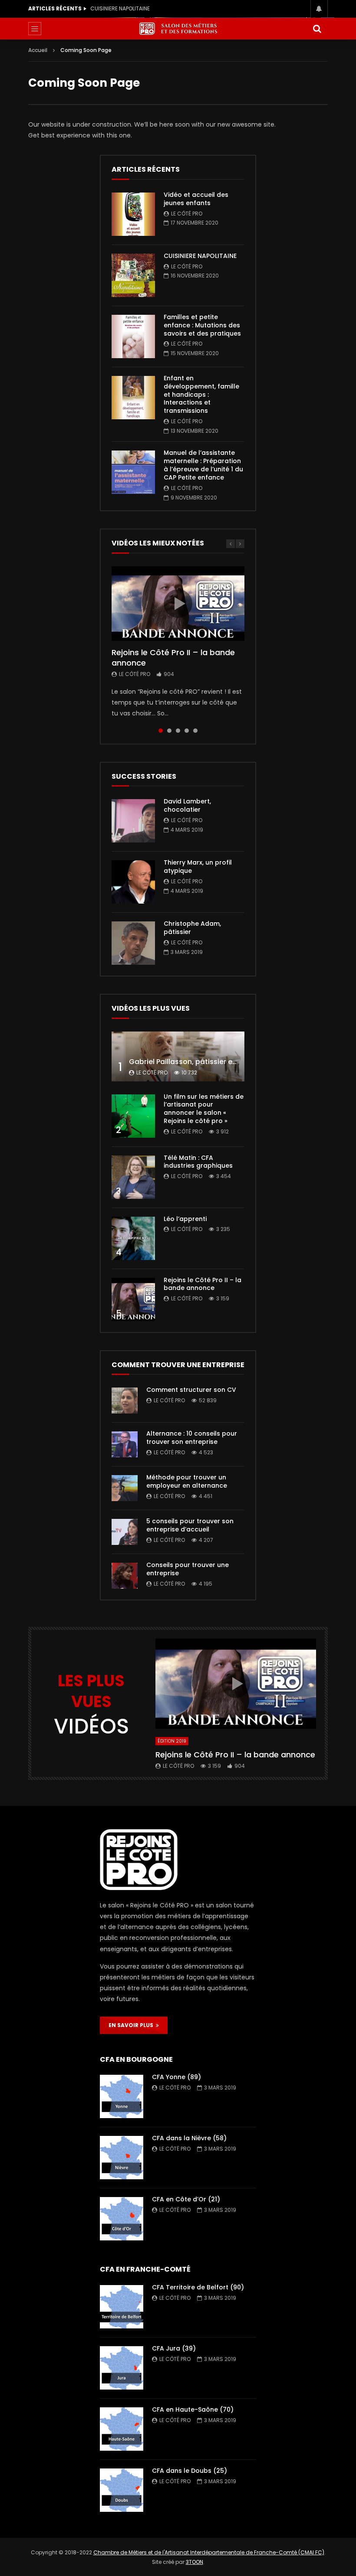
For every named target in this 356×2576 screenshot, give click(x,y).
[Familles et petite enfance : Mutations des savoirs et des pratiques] (133, 336)
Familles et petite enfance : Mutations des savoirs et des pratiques (138, 8)
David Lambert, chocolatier (187, 805)
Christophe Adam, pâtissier (192, 928)
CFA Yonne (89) (176, 2077)
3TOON (194, 2562)
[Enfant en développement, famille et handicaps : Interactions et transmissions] (133, 398)
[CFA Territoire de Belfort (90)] (122, 2307)
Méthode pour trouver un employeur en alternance (187, 1481)
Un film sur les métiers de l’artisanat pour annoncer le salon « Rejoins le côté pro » (204, 1109)
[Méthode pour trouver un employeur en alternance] (125, 1488)
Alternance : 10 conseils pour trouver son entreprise (192, 1438)
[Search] (317, 29)
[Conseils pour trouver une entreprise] (125, 1576)
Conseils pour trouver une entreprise (188, 1569)
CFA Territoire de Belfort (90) (198, 2287)
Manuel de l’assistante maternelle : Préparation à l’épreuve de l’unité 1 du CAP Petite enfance (203, 465)
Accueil (38, 50)
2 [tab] (169, 731)
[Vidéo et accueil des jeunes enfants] (133, 214)
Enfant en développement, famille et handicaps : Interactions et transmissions (201, 395)
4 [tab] (187, 731)
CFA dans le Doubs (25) (190, 2471)
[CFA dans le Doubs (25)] (122, 2490)
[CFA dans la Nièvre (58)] (122, 2158)
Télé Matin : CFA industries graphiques (198, 1162)
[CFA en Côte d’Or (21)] (122, 2219)
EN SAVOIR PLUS (132, 2025)
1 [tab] (161, 731)
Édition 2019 (172, 1741)
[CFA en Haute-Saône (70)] (122, 2429)
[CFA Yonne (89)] (122, 2096)
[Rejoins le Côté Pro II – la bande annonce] (133, 1299)
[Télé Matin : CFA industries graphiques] (133, 1177)
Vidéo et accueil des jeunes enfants (196, 199)
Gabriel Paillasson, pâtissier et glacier (195, 1062)
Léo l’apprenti (185, 1219)
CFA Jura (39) (174, 2348)
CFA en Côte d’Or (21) (186, 2199)
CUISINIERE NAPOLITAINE (200, 256)
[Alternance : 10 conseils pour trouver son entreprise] (125, 1444)
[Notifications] (319, 9)
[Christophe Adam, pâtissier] (133, 943)
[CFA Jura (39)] (122, 2368)
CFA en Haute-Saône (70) (193, 2409)
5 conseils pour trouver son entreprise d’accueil (190, 1525)
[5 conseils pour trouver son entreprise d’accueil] (125, 1532)
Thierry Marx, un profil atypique (198, 867)
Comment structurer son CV (191, 1390)
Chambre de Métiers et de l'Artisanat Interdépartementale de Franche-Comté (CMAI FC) (209, 2552)
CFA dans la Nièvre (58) (189, 2138)
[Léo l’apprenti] (133, 1238)
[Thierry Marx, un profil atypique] (133, 882)
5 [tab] (195, 731)
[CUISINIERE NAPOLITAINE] (133, 275)
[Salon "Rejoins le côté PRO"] (178, 29)
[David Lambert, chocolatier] (133, 821)
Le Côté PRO (187, 214)
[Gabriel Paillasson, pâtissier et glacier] (178, 1056)
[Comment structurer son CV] (125, 1401)
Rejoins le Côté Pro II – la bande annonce (173, 658)
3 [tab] (178, 731)
